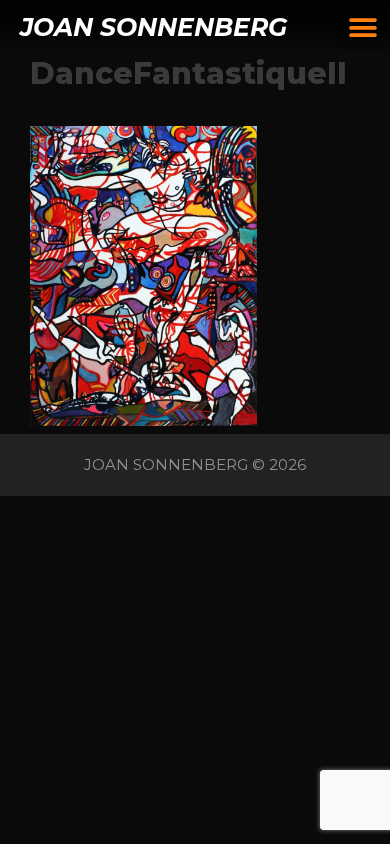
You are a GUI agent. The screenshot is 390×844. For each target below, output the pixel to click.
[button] (362, 27)
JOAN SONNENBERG (153, 27)
